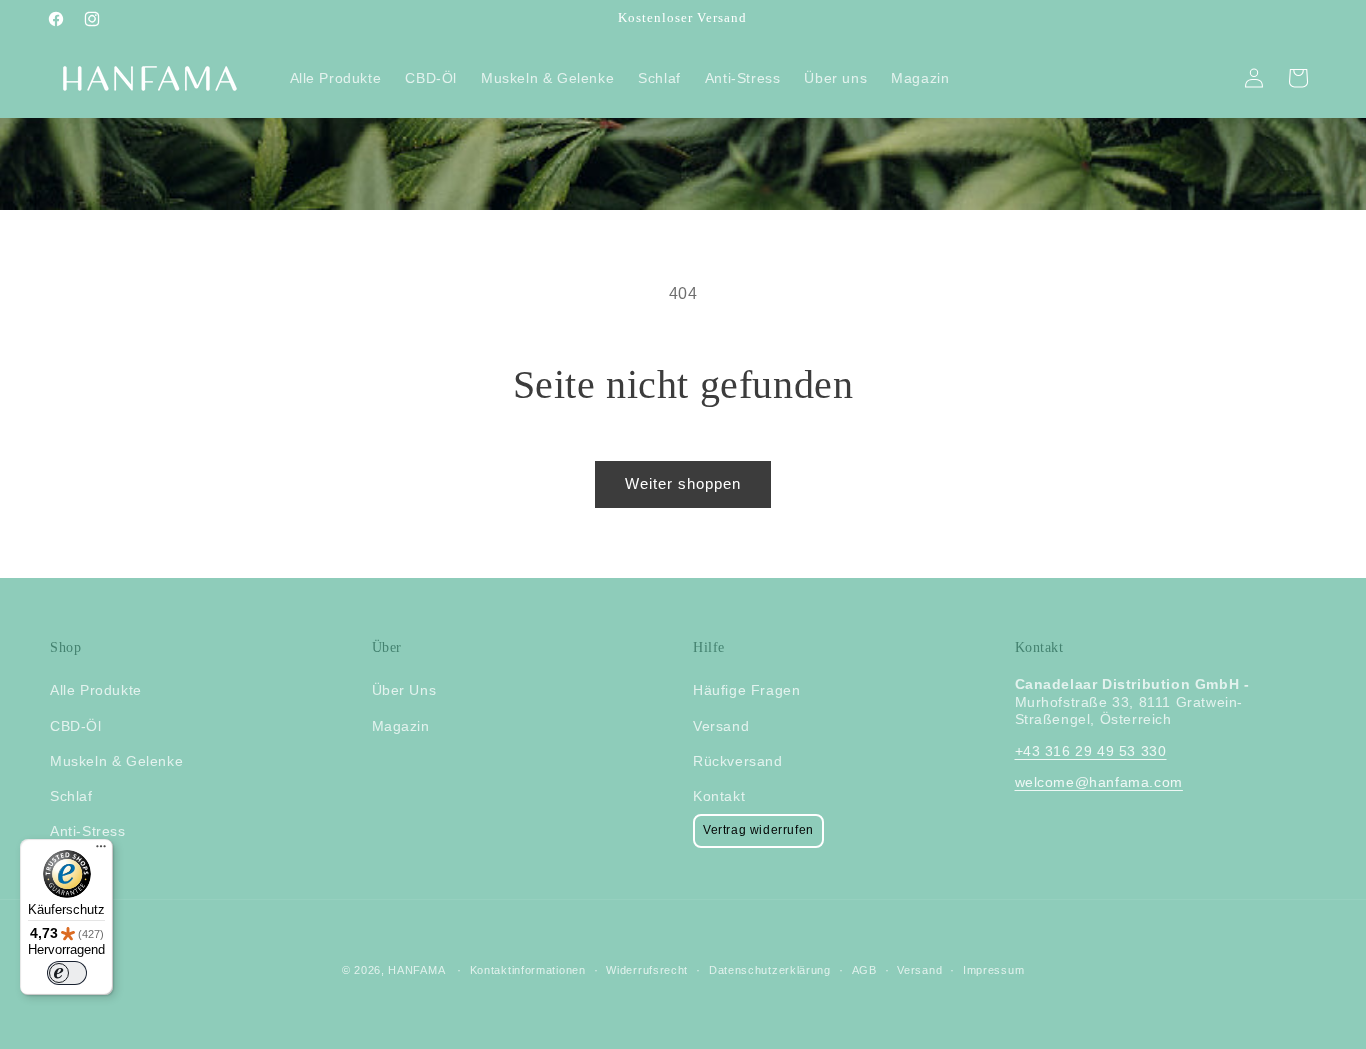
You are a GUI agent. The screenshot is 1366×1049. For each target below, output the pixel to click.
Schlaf (71, 796)
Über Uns (404, 691)
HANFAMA (416, 970)
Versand (721, 726)
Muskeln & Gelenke (116, 761)
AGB (864, 970)
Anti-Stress (88, 831)
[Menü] (101, 851)
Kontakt (719, 796)
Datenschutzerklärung (770, 970)
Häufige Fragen (746, 691)
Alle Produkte (96, 691)
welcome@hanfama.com (1099, 782)
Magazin (401, 726)
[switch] (67, 973)
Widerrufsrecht (647, 970)
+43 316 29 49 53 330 (1091, 751)
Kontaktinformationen (528, 970)
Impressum (993, 970)
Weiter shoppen (683, 483)
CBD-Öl (76, 726)
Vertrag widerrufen (758, 830)
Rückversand (738, 761)
